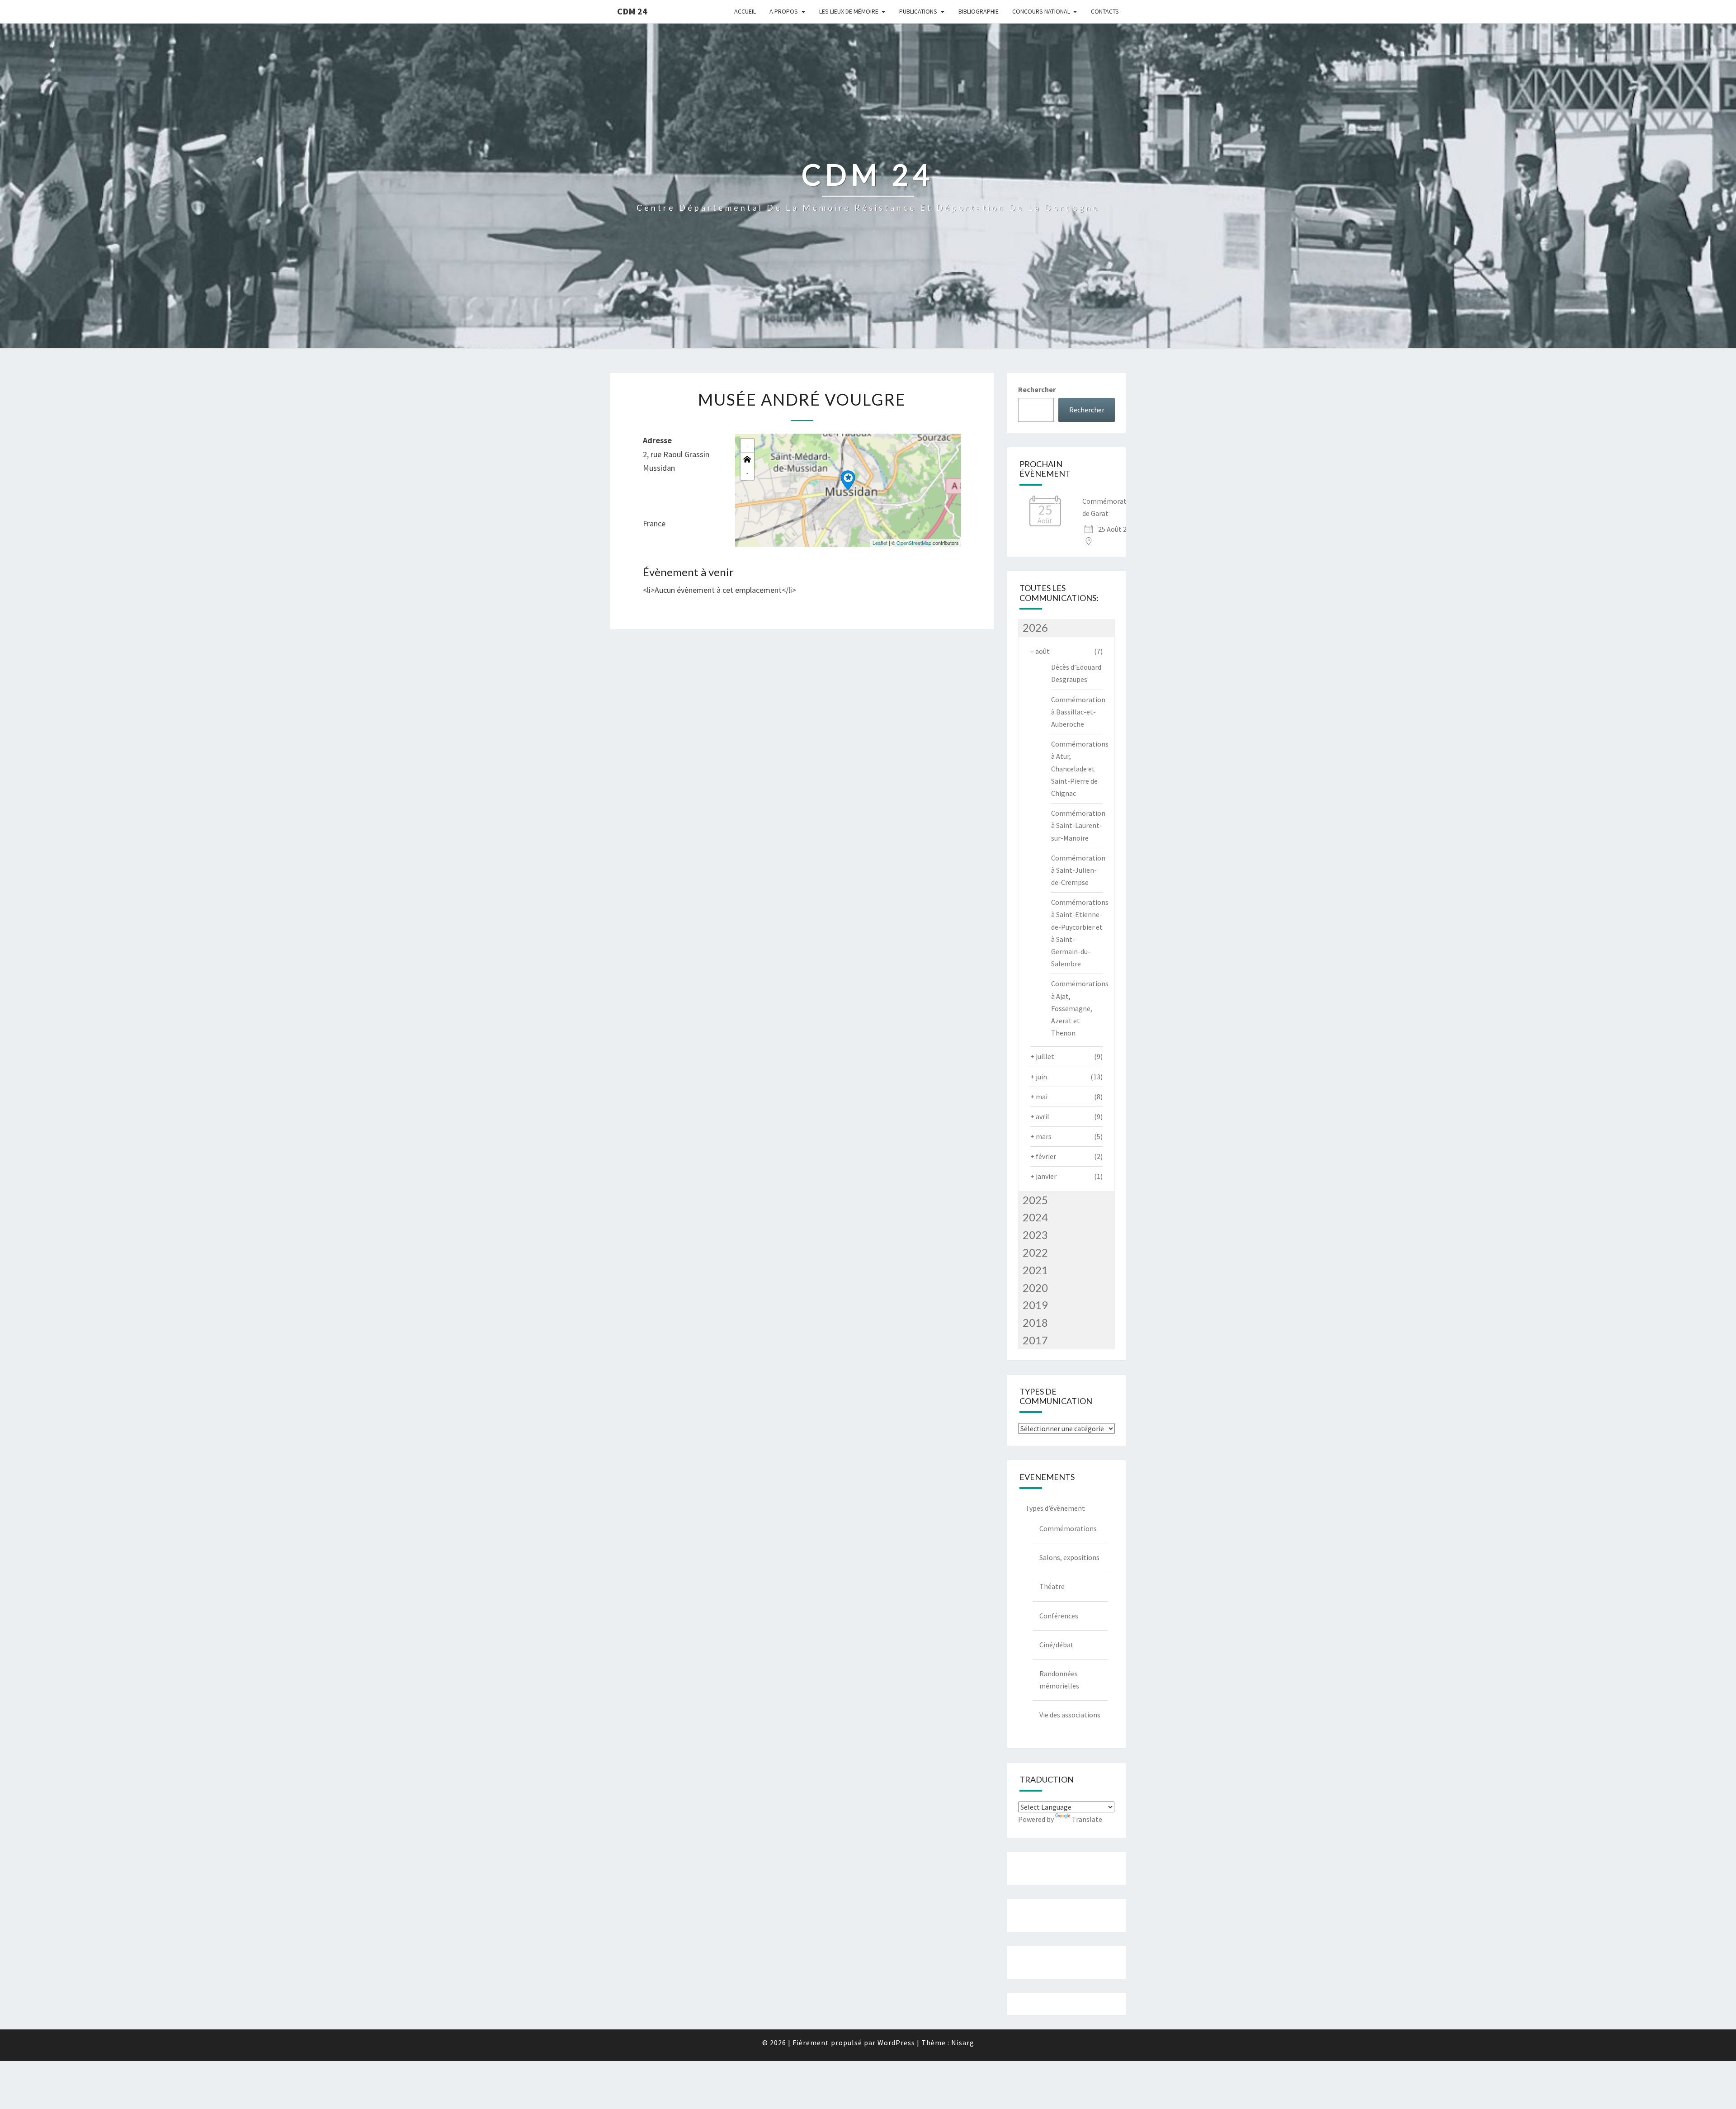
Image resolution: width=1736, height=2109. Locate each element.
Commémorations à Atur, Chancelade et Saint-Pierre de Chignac (1080, 768)
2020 (1035, 1288)
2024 (1035, 1217)
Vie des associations (1070, 1715)
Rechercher (1037, 389)
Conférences (1059, 1616)
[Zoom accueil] (747, 459)
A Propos (784, 11)
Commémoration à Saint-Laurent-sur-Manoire (1078, 825)
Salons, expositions (1069, 1557)
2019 (1035, 1305)
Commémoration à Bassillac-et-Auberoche (1078, 712)
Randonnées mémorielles (1059, 1680)
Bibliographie (979, 11)
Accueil (745, 11)
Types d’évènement (1055, 1508)
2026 (1035, 627)
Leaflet (880, 543)
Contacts (1105, 11)
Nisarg (963, 2043)
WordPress (896, 2043)
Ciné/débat (1057, 1645)
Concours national (1041, 11)
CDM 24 (632, 11)
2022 (1035, 1252)
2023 (1035, 1235)
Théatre (1052, 1586)
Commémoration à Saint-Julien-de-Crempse (1078, 870)
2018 (1035, 1322)
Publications (918, 11)
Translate (1087, 1819)
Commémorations (1068, 1528)
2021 (1035, 1270)
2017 (1035, 1340)
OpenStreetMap (914, 543)
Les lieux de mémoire (849, 11)
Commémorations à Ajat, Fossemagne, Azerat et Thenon (1080, 1008)
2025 (1035, 1200)
